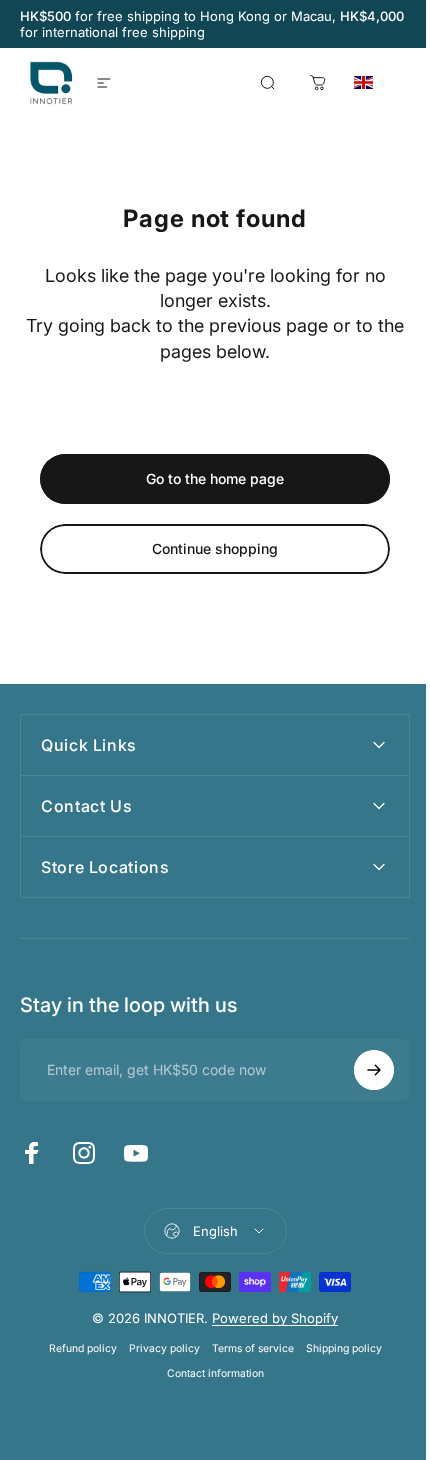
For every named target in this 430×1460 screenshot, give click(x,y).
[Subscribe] (359, 1070)
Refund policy (75, 1348)
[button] (386, 82)
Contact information (207, 1373)
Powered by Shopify (268, 1318)
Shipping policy (336, 1348)
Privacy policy (156, 1348)
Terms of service (245, 1348)
